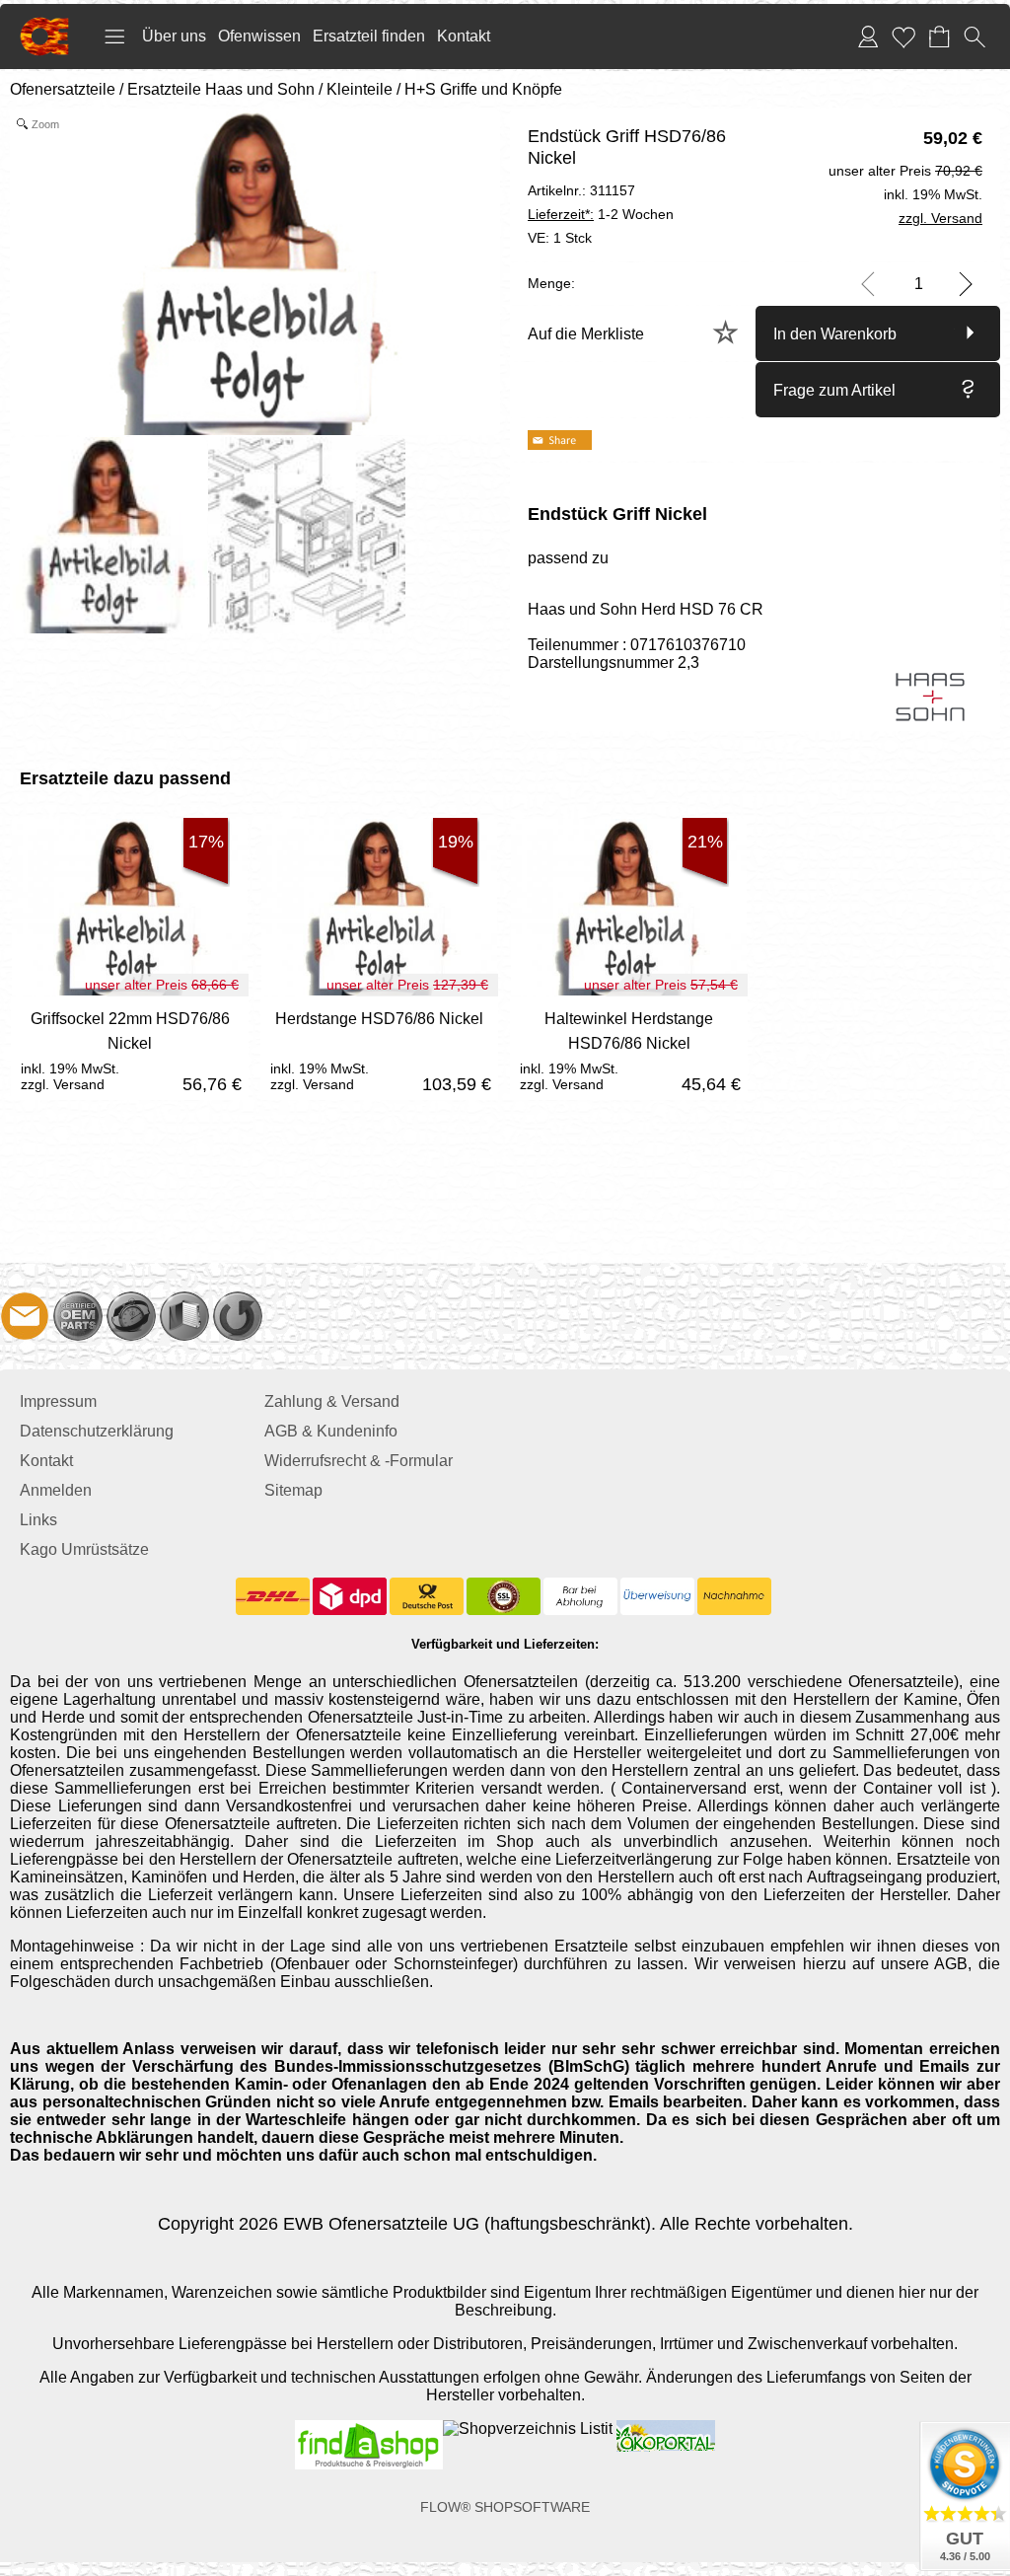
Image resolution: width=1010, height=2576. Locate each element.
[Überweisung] (657, 1596)
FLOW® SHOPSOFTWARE (505, 2507)
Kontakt (464, 36)
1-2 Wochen (601, 214)
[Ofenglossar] (184, 1316)
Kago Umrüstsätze (84, 1549)
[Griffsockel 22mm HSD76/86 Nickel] (130, 1048)
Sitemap (293, 1490)
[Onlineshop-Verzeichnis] (528, 2429)
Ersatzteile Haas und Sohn (221, 89)
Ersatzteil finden (369, 36)
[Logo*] (44, 25)
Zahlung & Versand (332, 1401)
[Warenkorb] (939, 37)
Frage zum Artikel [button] (834, 390)
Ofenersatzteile (63, 89)
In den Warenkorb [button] (835, 334)
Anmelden (56, 1490)
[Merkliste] (903, 37)
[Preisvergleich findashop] (369, 2429)
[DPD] (350, 1596)
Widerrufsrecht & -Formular (359, 1461)
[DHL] (273, 1596)
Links (38, 1520)
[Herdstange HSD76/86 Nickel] (379, 1048)
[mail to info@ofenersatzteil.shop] (25, 1316)
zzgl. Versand (63, 1084)
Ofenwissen (259, 36)
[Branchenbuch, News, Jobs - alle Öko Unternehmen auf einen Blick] (664, 2429)
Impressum (58, 1401)
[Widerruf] (238, 1316)
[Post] (427, 1596)
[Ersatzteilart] (78, 1316)
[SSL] (504, 1596)
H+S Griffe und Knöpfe (483, 89)
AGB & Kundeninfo (331, 1431)
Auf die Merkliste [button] (586, 334)
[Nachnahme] (734, 1596)
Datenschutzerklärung (97, 1431)
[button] (114, 37)
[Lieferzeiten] (131, 1316)
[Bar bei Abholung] (580, 1596)
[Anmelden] (868, 37)
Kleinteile (360, 89)
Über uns (174, 36)
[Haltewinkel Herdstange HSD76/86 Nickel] (629, 1048)
